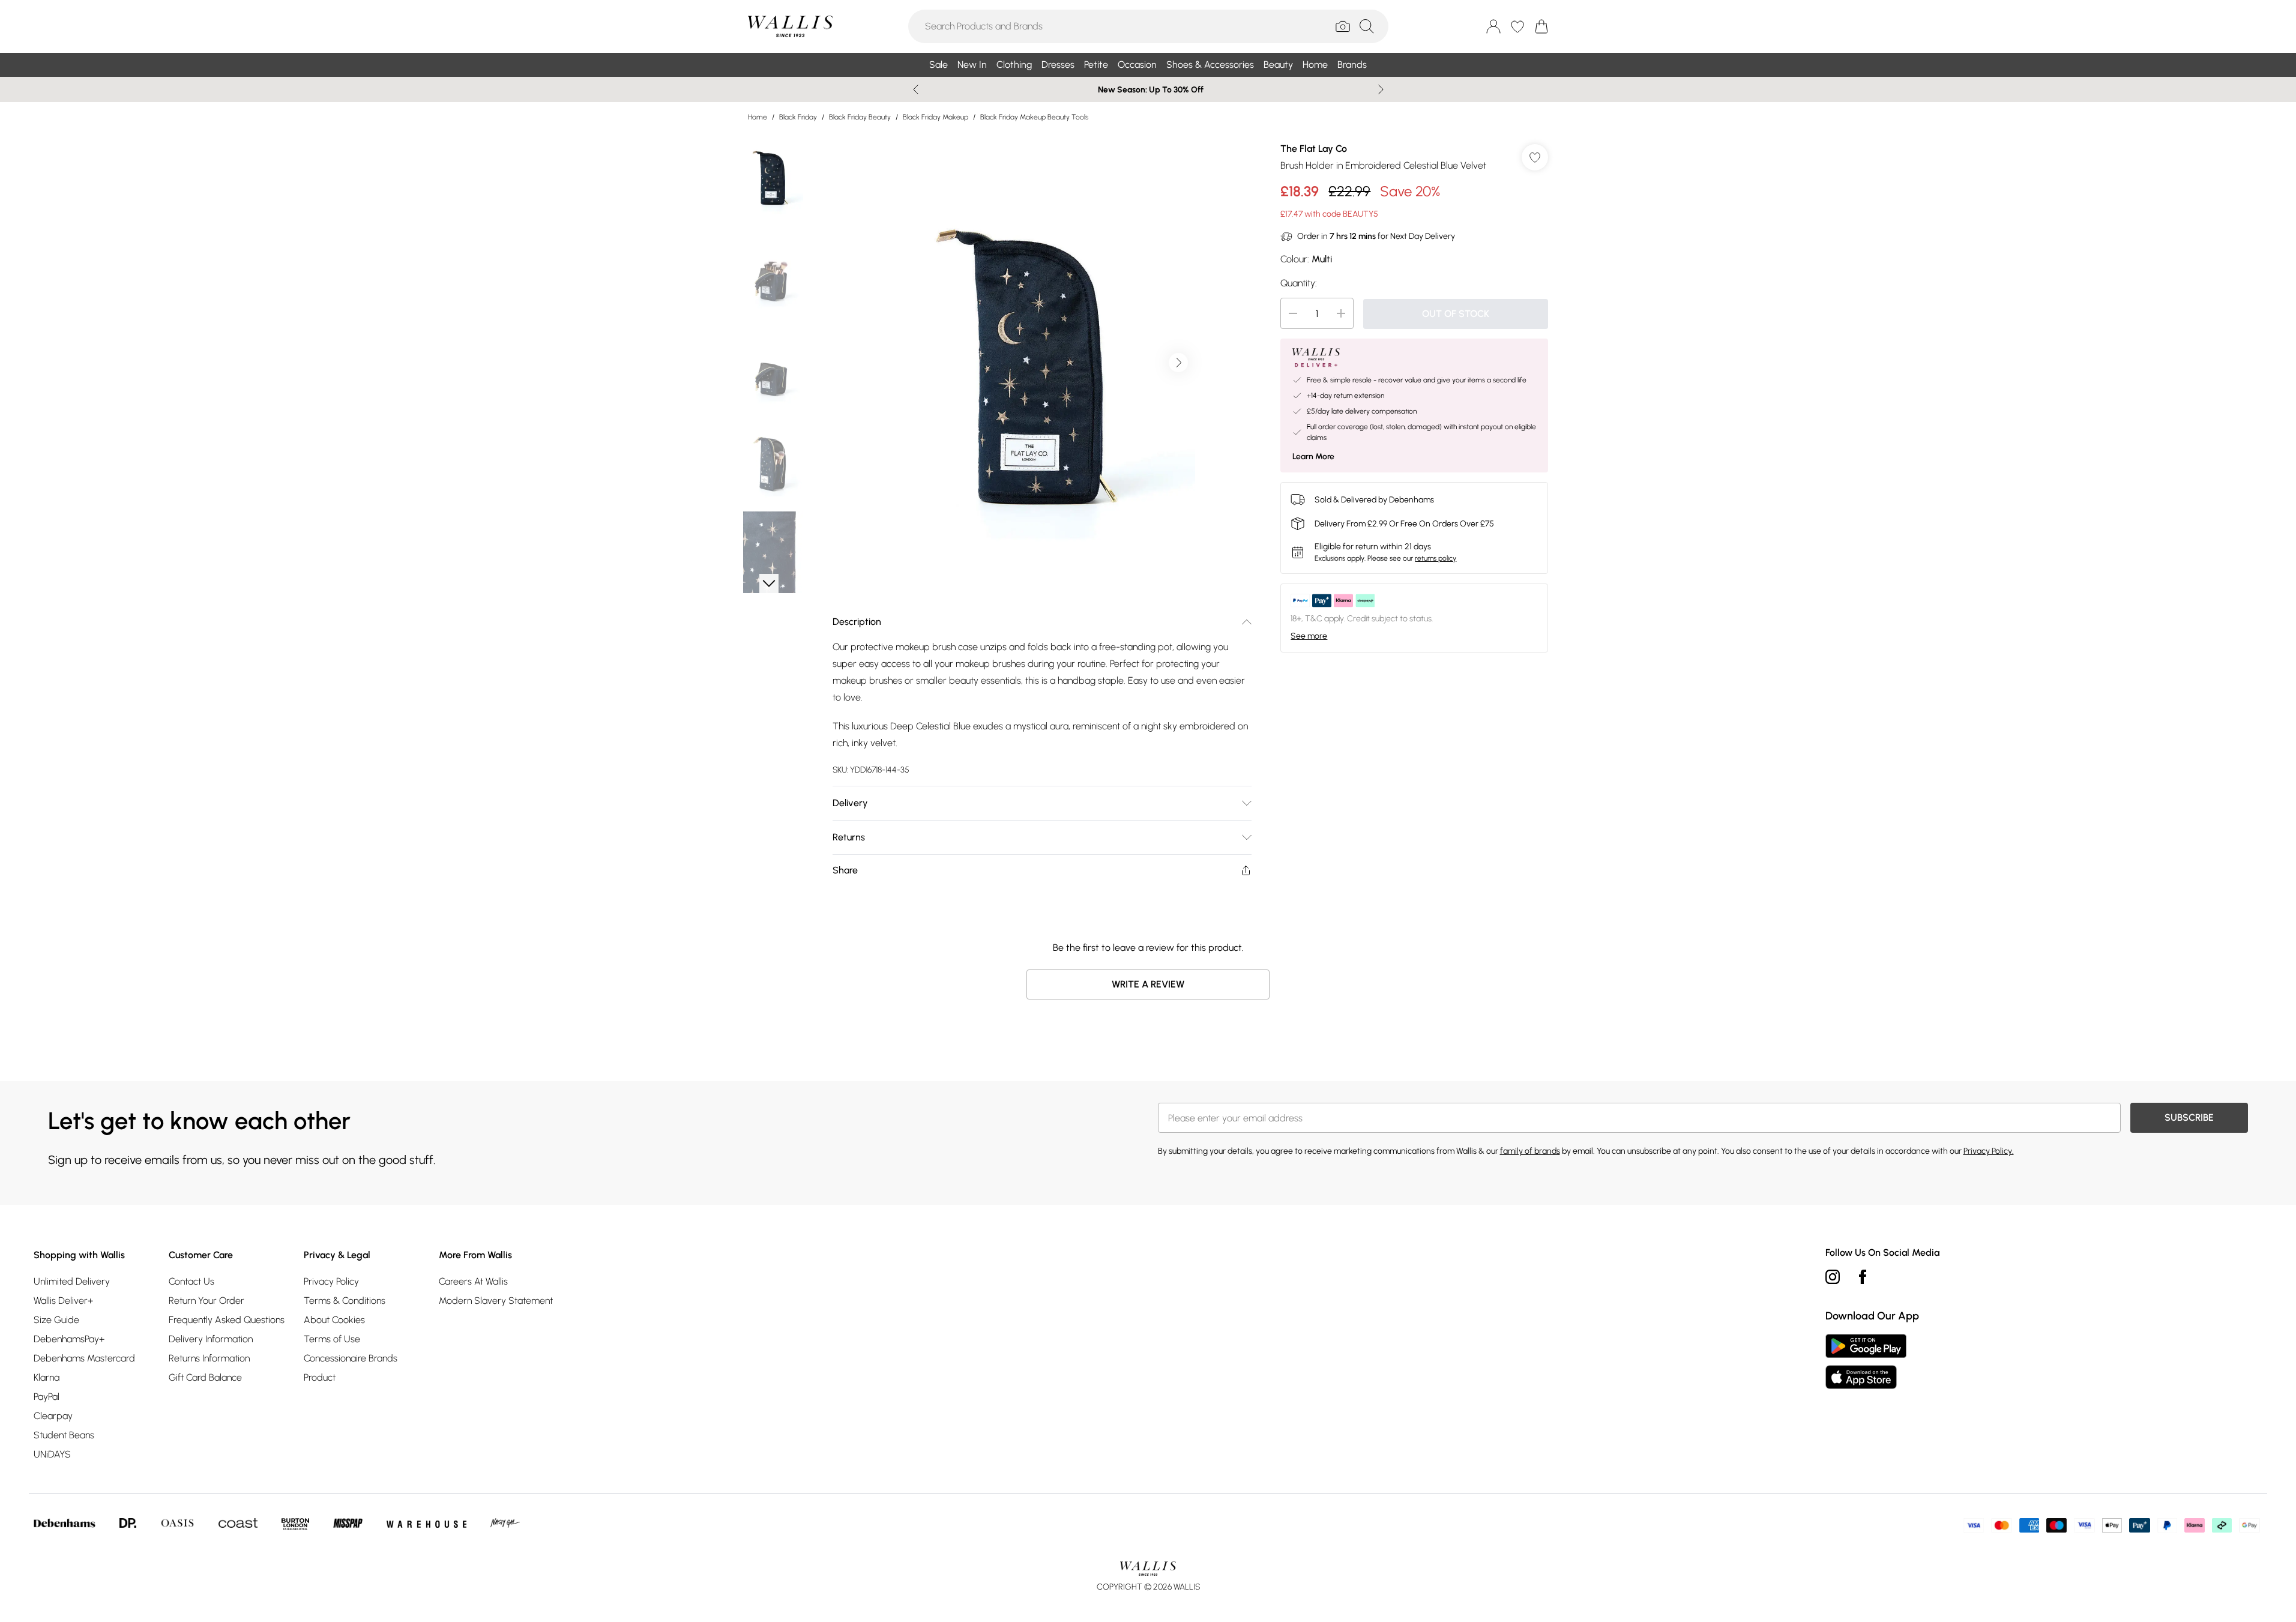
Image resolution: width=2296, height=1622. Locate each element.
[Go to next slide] (1178, 363)
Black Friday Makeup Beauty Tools (1034, 117)
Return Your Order (206, 1301)
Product (320, 1377)
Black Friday (798, 117)
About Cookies (334, 1320)
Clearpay (53, 1416)
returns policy (1436, 558)
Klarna (47, 1377)
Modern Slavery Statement (496, 1301)
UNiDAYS (52, 1454)
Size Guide (56, 1320)
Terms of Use (332, 1339)
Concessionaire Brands (351, 1358)
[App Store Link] (1866, 1361)
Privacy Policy (331, 1281)
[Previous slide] (916, 89)
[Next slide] (1381, 89)
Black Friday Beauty (860, 117)
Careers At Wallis (473, 1281)
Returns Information (209, 1358)
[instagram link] (1833, 1277)
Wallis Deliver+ (63, 1301)
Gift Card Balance (205, 1377)
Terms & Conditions (345, 1301)
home (758, 117)
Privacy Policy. (1989, 1151)
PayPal (47, 1397)
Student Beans (64, 1435)
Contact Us (191, 1281)
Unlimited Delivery (72, 1281)
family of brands (1530, 1151)
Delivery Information (211, 1339)
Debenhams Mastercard (84, 1358)
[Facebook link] (1863, 1277)
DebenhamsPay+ (69, 1339)
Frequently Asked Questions (227, 1320)
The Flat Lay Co (1314, 149)
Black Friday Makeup (936, 117)
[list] (1041, 363)
